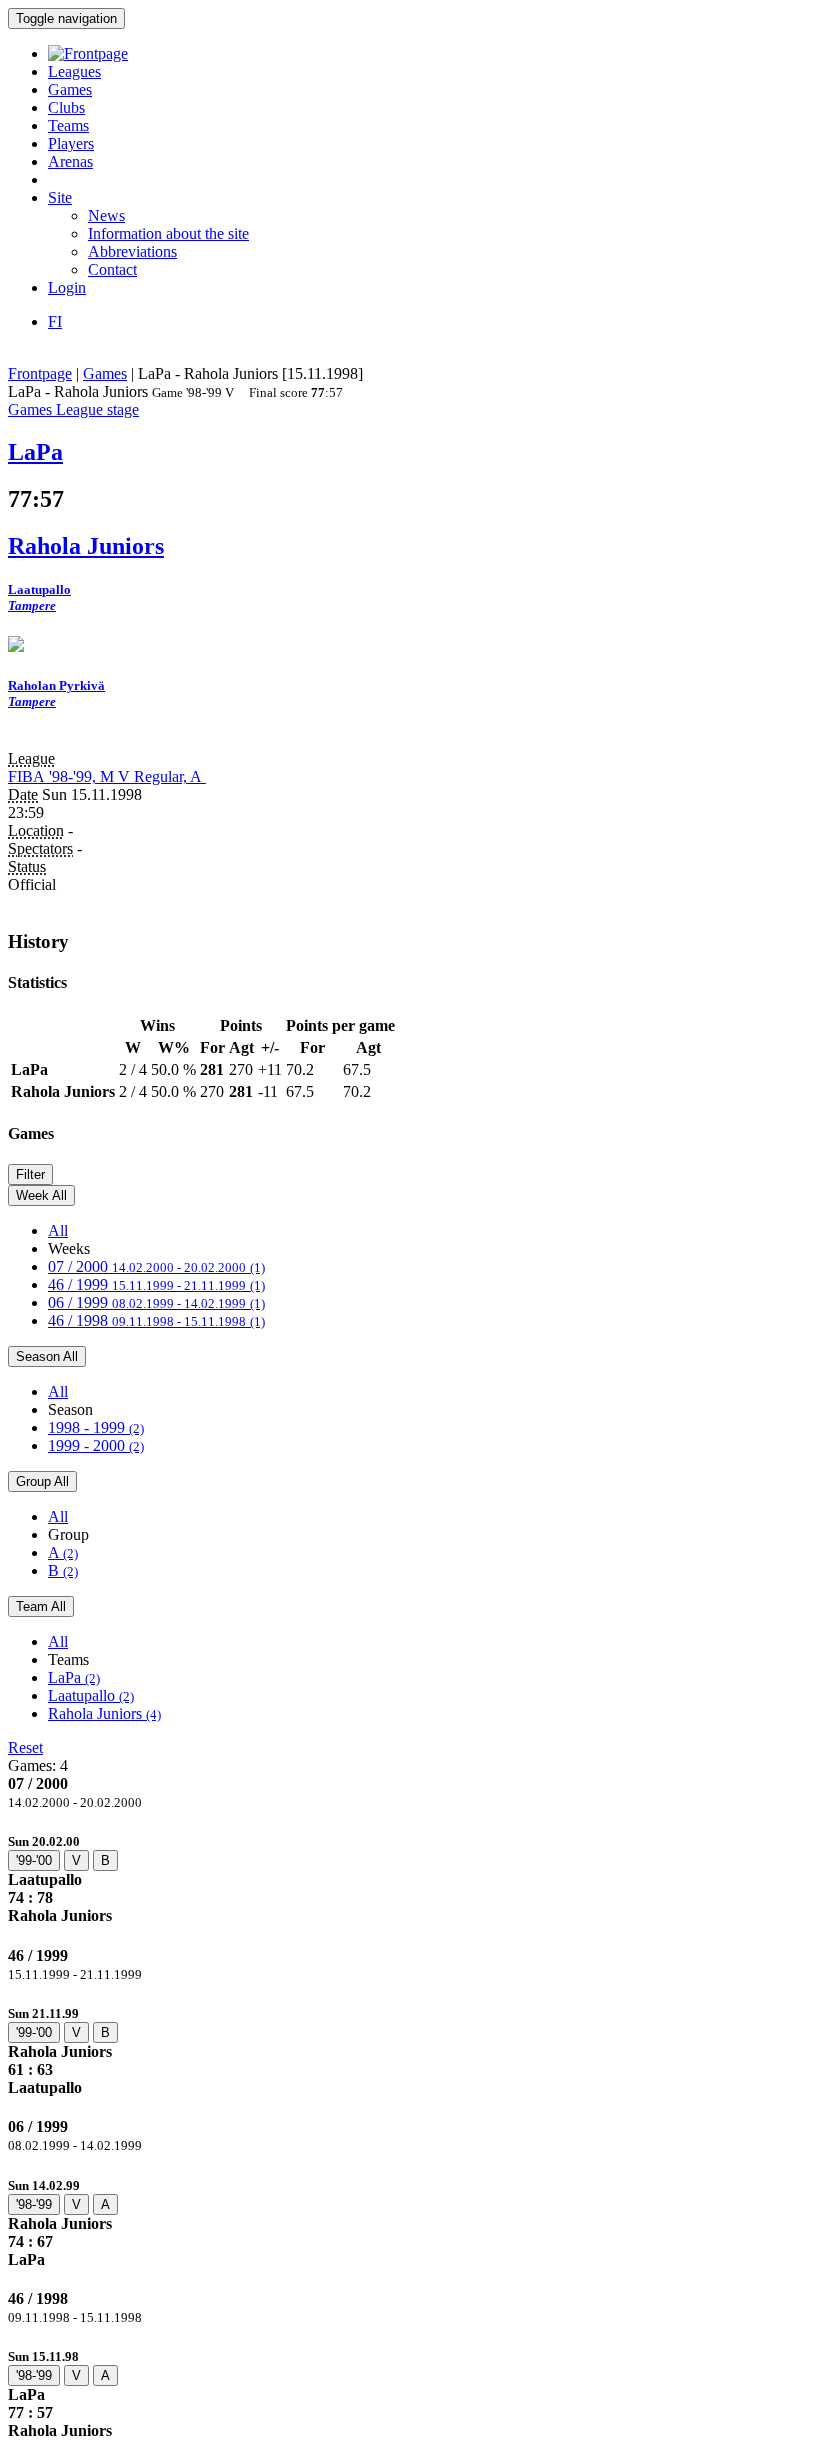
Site (60, 197)
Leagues (74, 71)
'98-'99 (34, 2204)
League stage (97, 409)
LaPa (74, 1677)
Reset (25, 1747)
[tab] (410, 1878)
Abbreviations (132, 251)
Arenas (70, 161)
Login (67, 287)
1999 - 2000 (96, 1445)
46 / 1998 (156, 1320)
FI (55, 321)
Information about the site (168, 233)
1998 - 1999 (96, 1427)
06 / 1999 (156, 1302)
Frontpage (40, 373)
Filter (30, 1174)
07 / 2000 (156, 1266)
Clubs (66, 107)
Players (71, 143)
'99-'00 (34, 1860)
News (106, 215)
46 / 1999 (156, 1284)
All (58, 1230)
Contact (112, 269)
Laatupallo (91, 1695)
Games (70, 89)
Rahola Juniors (104, 1713)
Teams (68, 125)
